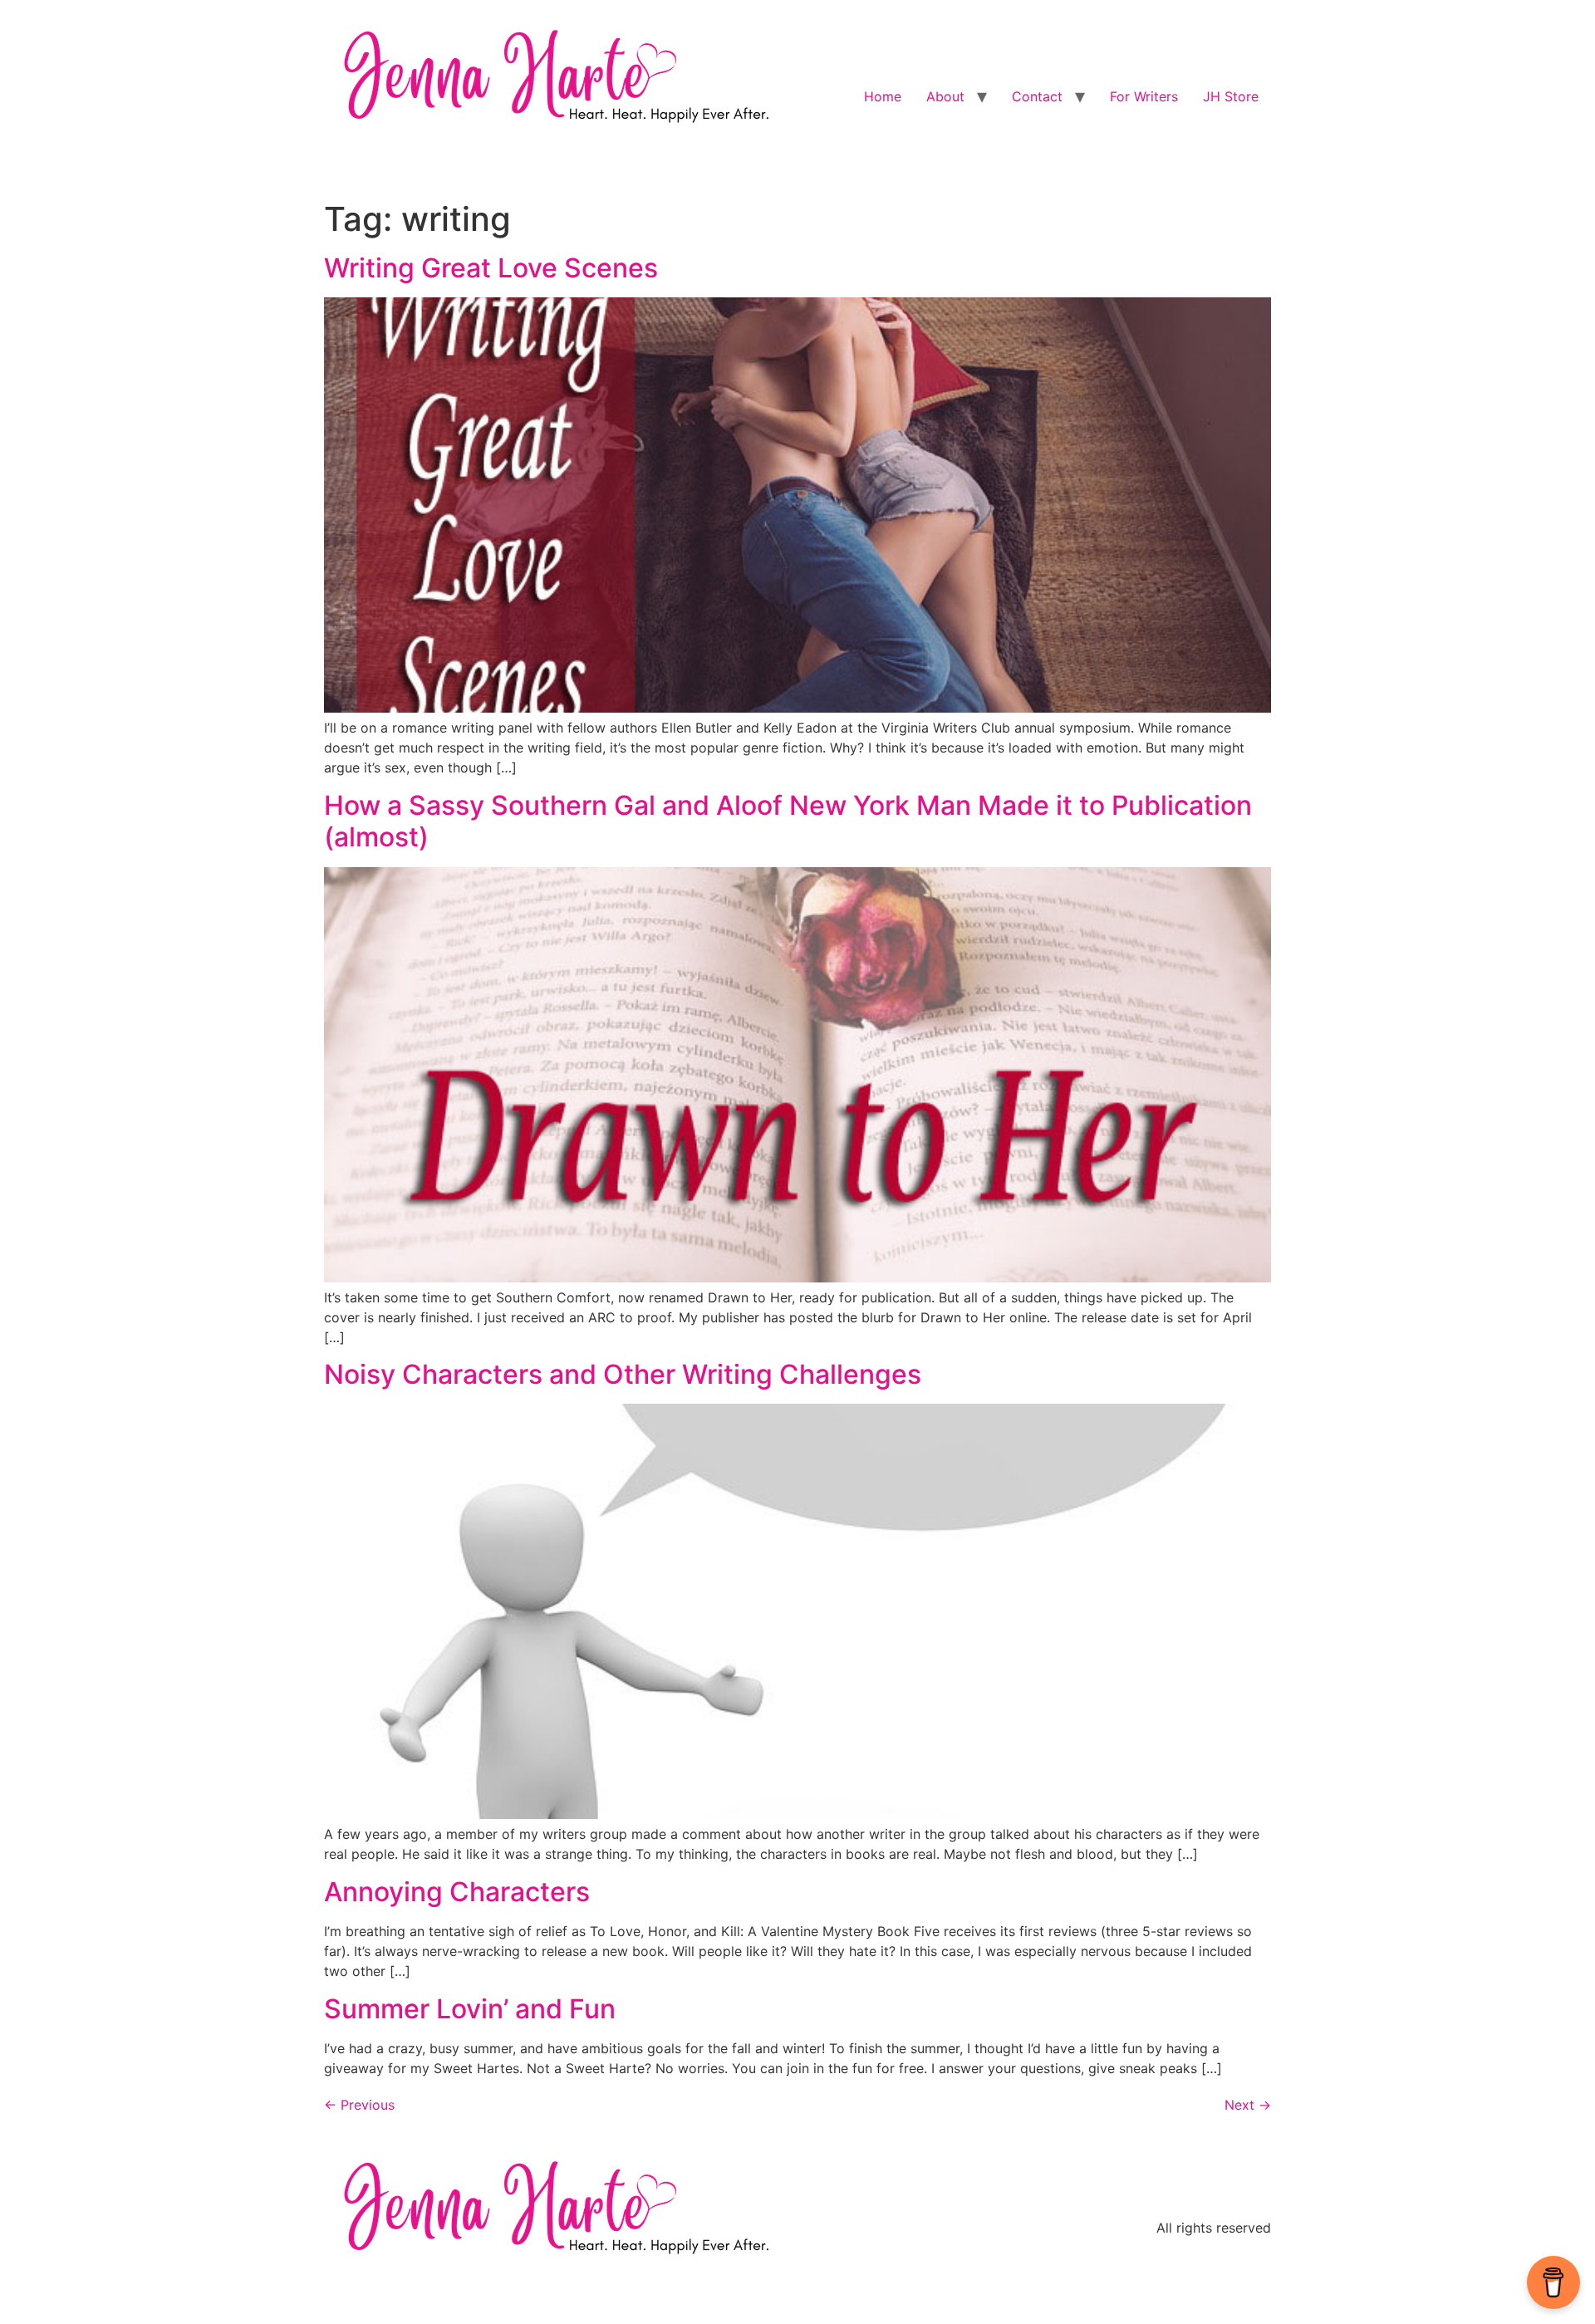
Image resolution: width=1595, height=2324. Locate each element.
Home (883, 96)
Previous (359, 2105)
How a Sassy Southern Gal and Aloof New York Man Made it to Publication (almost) (788, 821)
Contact (1037, 96)
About (945, 96)
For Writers (1144, 96)
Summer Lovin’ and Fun (470, 2009)
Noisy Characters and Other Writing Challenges (623, 1374)
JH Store (1231, 96)
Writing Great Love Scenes (491, 268)
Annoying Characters (457, 1892)
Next (1248, 2105)
